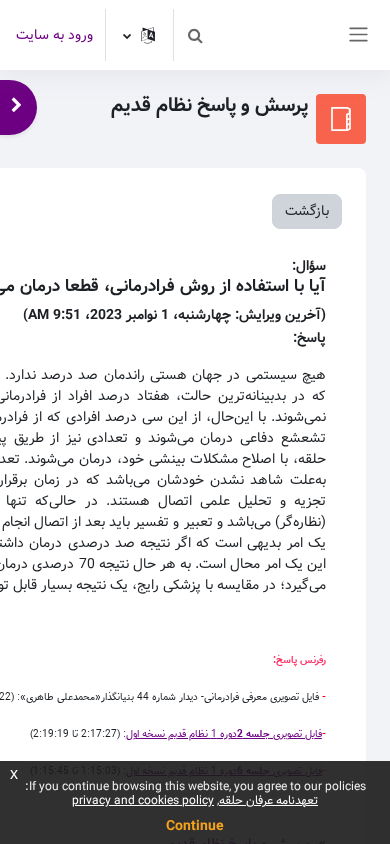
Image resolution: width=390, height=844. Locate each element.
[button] (195, 35)
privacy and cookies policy (143, 800)
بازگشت (307, 211)
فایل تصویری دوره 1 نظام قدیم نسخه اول (224, 734)
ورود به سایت (54, 35)
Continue (195, 826)
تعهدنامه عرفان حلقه (268, 800)
